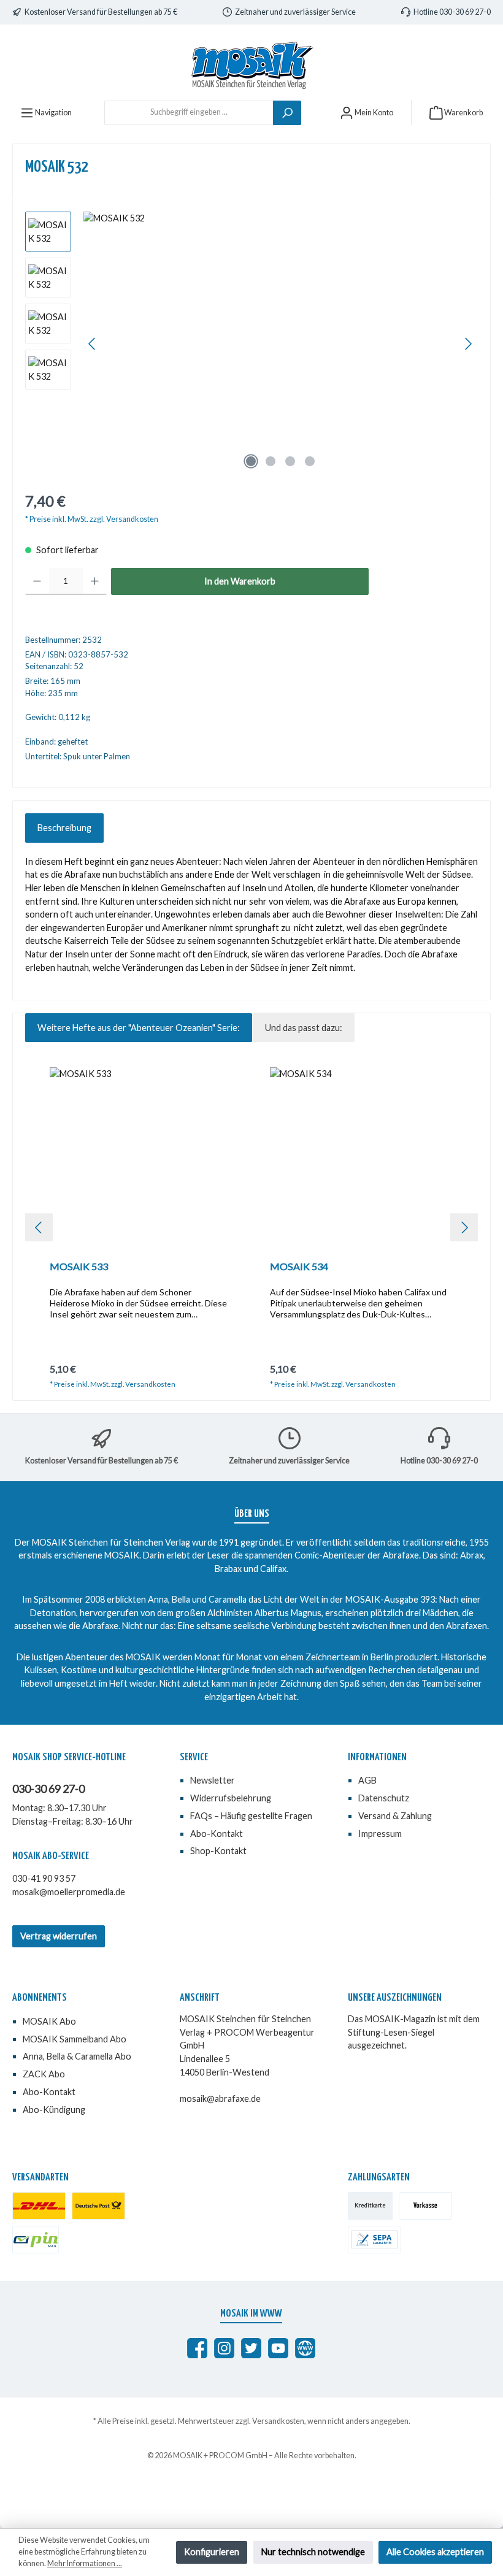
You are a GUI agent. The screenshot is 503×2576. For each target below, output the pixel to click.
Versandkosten (278, 2421)
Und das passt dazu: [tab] (304, 1028)
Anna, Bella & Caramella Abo (77, 2056)
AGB (367, 1780)
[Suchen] (287, 113)
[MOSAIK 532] (280, 343)
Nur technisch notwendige (313, 2552)
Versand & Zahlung (395, 1816)
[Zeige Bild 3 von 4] (290, 461)
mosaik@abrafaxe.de (220, 2099)
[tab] (64, 828)
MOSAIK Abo (49, 2021)
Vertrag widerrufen (59, 1936)
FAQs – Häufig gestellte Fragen (251, 1816)
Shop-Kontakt (218, 1851)
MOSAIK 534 (299, 1266)
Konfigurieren (212, 2552)
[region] (251, 343)
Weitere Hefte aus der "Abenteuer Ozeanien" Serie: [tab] (139, 1028)
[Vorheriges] (93, 344)
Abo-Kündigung (54, 2110)
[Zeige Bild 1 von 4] (251, 461)
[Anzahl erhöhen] (95, 581)
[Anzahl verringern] (37, 581)
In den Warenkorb (240, 581)
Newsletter (213, 1780)
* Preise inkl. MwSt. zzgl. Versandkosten (92, 519)
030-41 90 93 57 (44, 1878)
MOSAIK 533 (79, 1266)
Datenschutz (384, 1798)
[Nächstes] (468, 344)
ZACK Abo (44, 2074)
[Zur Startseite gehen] (251, 65)
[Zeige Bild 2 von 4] (271, 461)
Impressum (380, 1834)
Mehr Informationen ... (85, 2563)
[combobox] (189, 113)
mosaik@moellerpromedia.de (69, 1892)
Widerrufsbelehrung (231, 1798)
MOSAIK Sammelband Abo (75, 2039)
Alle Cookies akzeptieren (435, 2552)
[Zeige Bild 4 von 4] (310, 461)
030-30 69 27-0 (48, 1788)
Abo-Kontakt (217, 1834)
